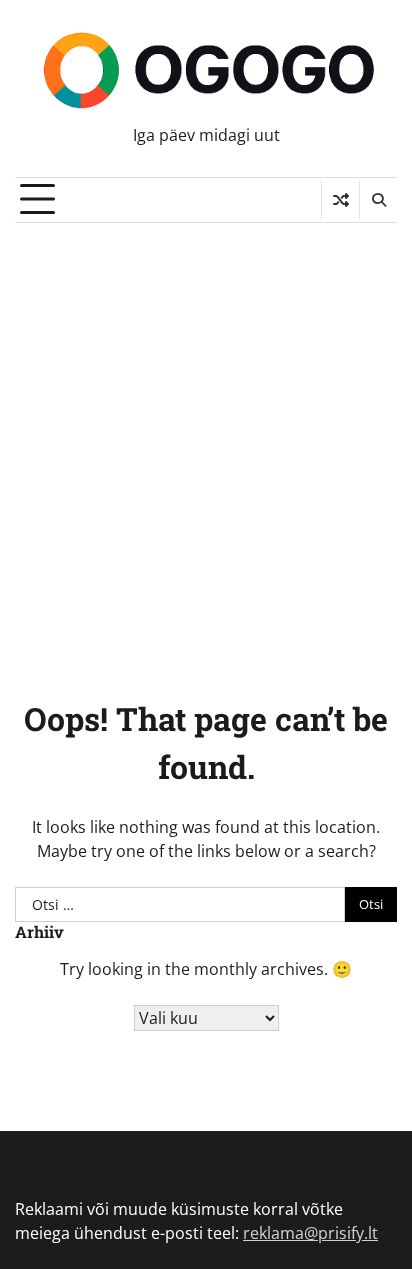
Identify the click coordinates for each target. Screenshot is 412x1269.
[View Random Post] (340, 200)
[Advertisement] (206, 439)
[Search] (378, 200)
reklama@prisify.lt (310, 1233)
